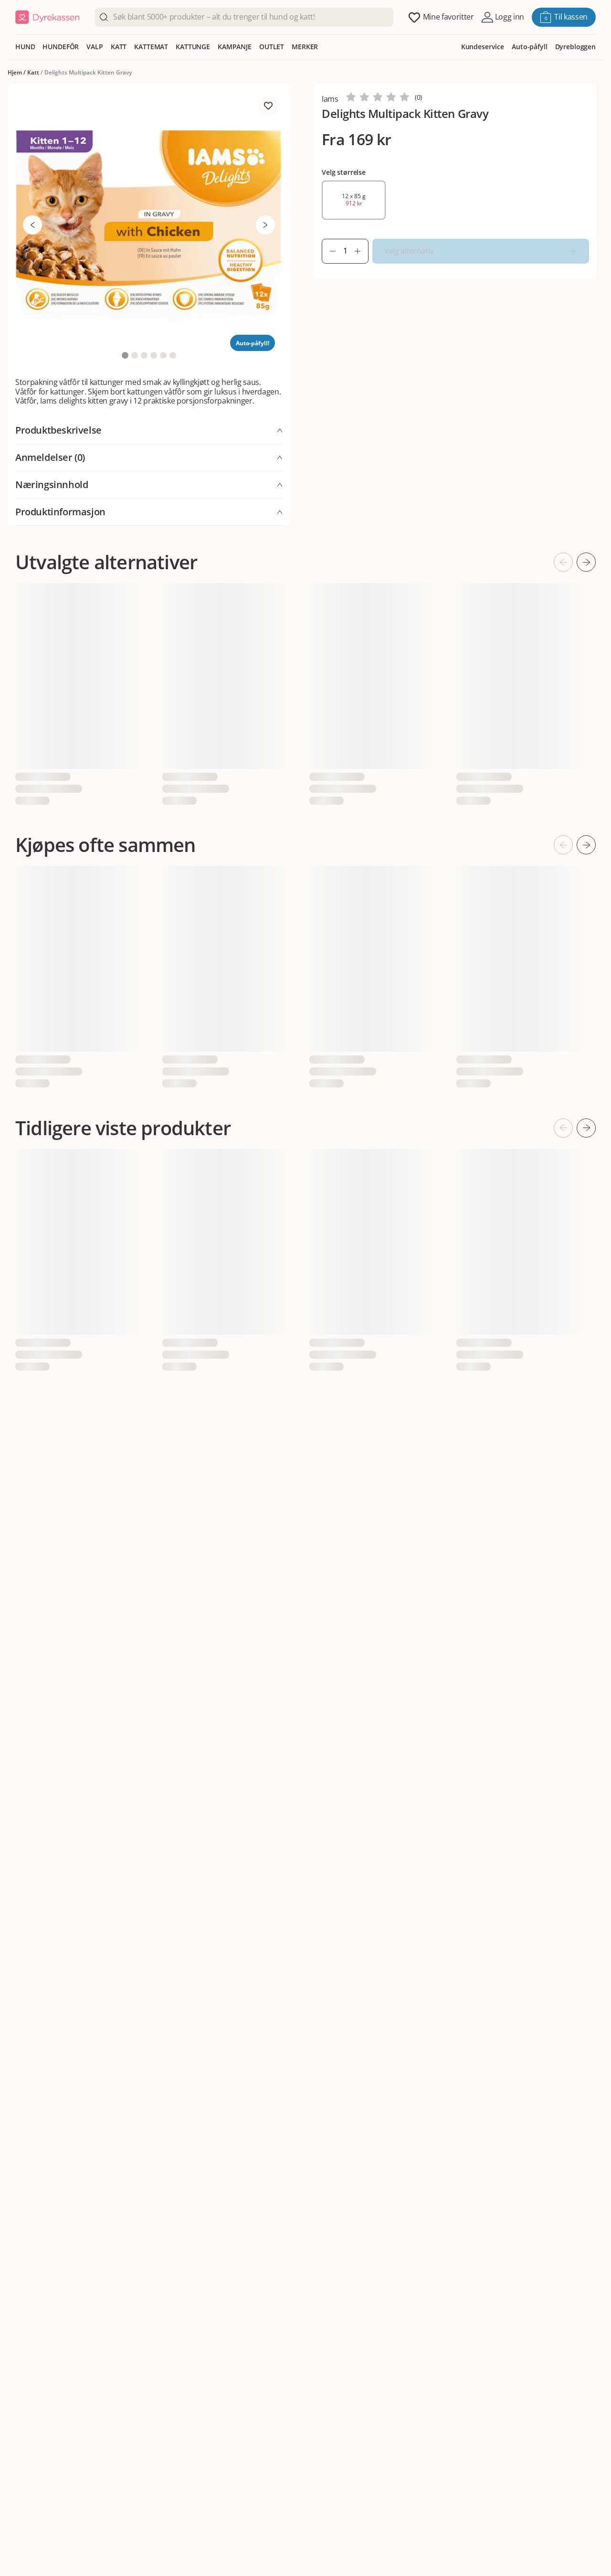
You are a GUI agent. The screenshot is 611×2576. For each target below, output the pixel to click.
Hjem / (17, 72)
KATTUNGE (193, 47)
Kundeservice (483, 47)
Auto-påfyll (529, 47)
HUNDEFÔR (61, 47)
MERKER (305, 47)
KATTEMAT (151, 47)
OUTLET (272, 47)
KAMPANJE (235, 47)
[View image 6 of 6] (173, 355)
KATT (119, 47)
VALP (95, 47)
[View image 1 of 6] (125, 355)
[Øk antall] (361, 251)
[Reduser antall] (329, 251)
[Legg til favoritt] (268, 106)
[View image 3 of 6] (144, 355)
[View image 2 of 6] (135, 355)
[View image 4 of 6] (154, 355)
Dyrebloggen (575, 47)
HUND (25, 47)
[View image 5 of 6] (163, 355)
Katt (33, 72)
